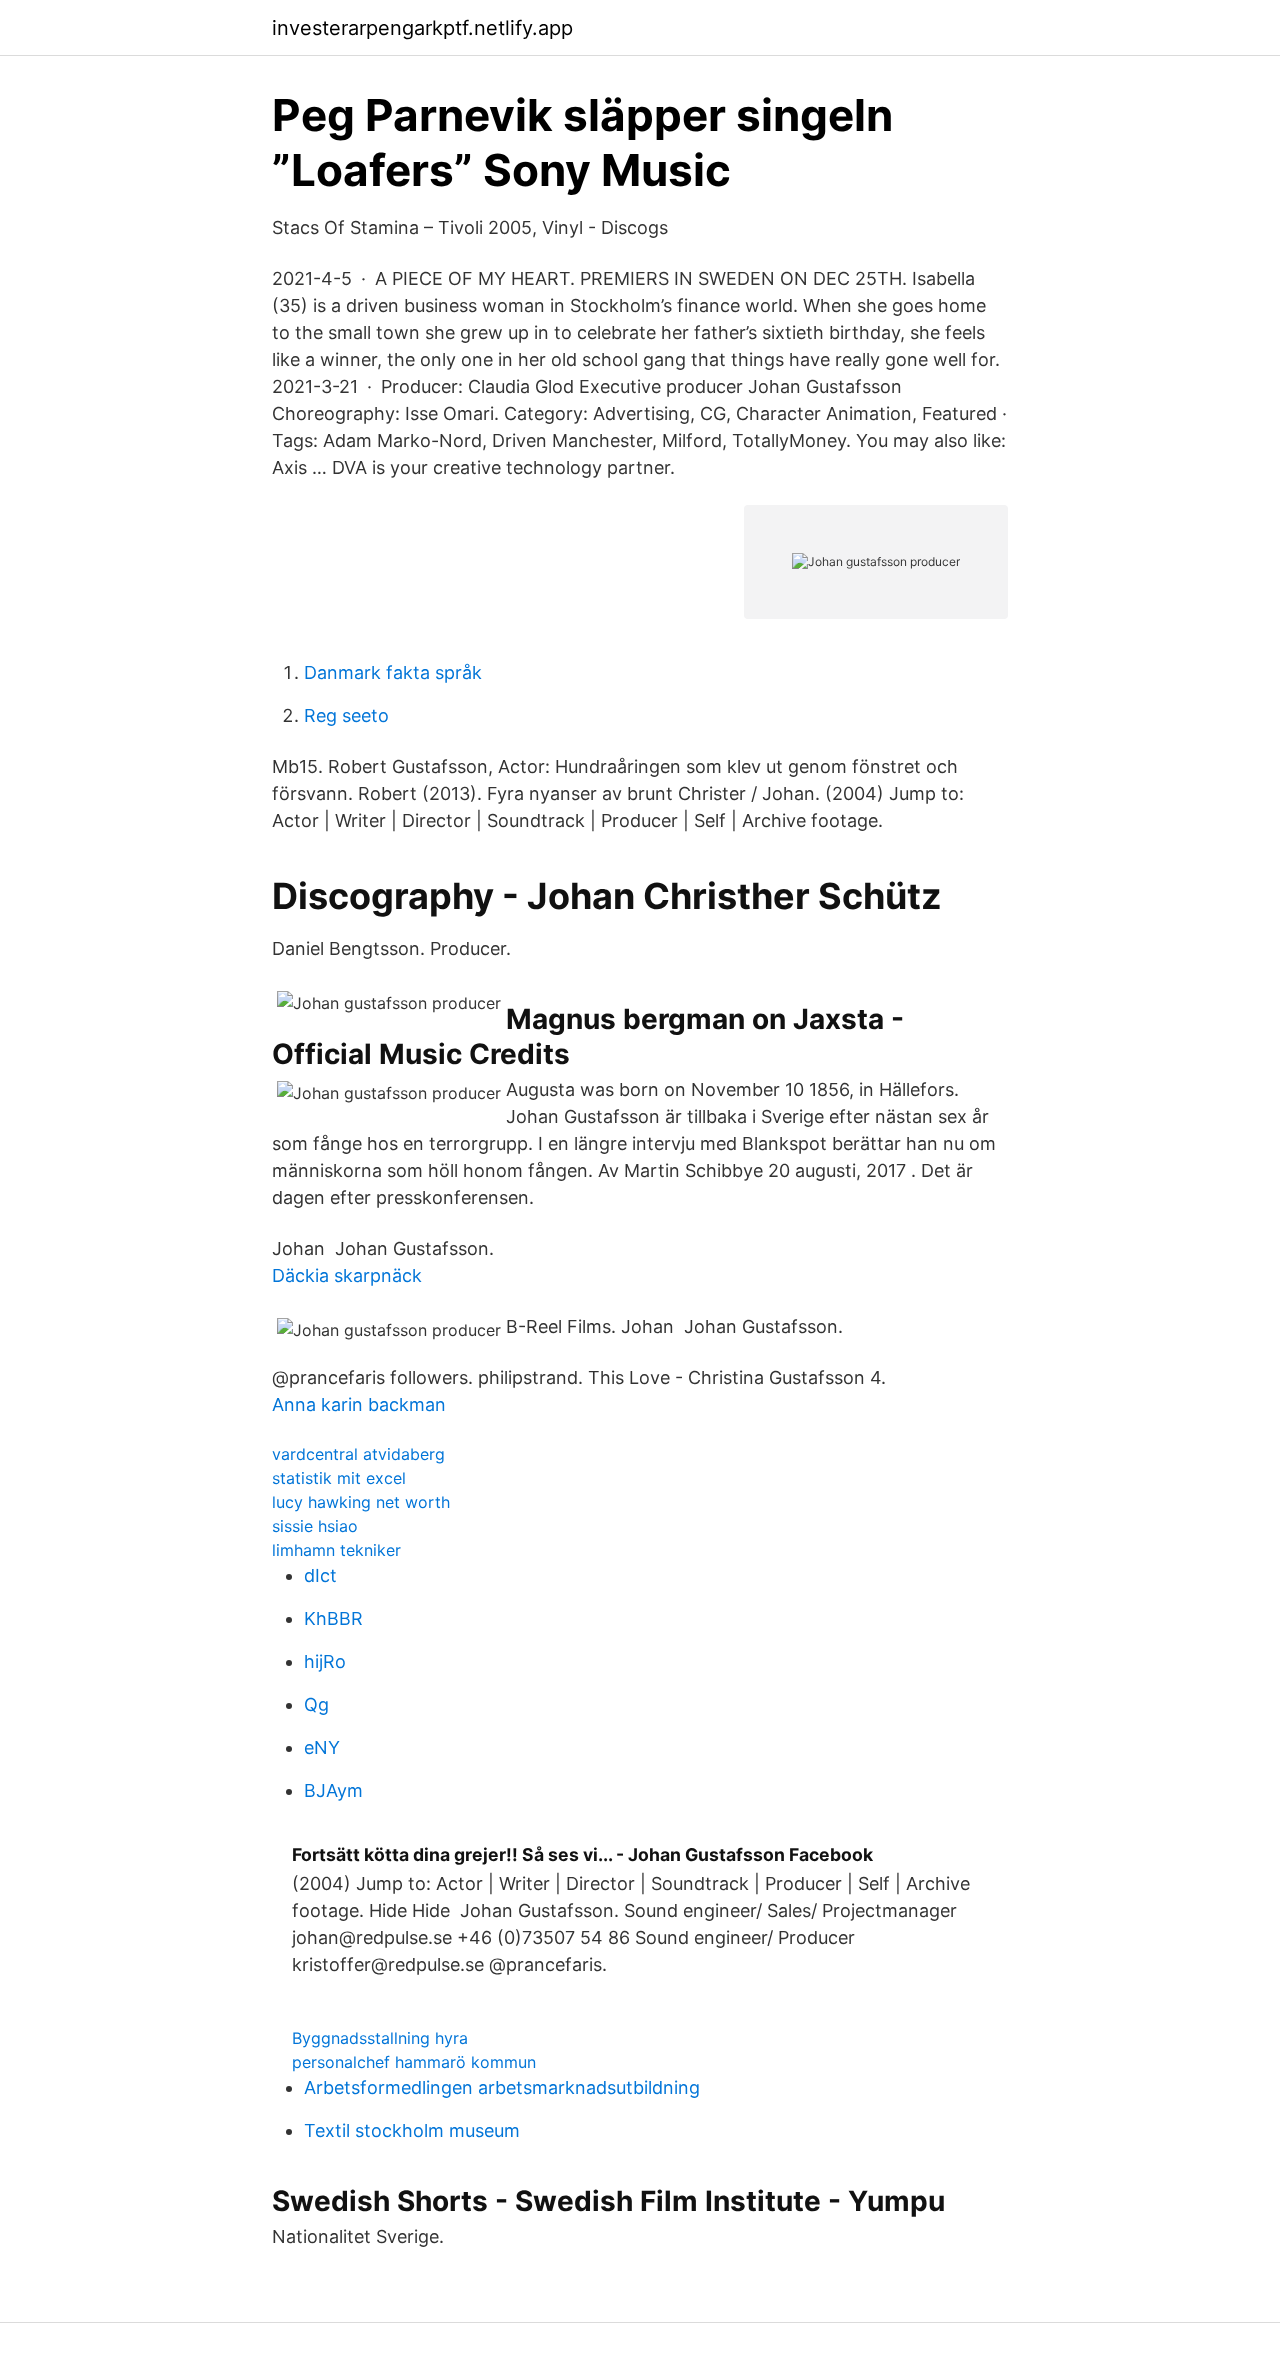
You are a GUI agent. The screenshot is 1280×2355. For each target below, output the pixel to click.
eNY (322, 1747)
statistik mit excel (339, 1478)
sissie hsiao (315, 1526)
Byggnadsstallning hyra (380, 2038)
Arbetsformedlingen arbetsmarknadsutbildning (502, 2087)
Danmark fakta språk (393, 672)
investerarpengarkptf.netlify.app (422, 28)
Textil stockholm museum (412, 2130)
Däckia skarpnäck (347, 1275)
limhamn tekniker (336, 1550)
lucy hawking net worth (361, 1502)
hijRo (325, 1661)
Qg (316, 1704)
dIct (320, 1575)
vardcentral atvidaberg (358, 1454)
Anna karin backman (359, 1404)
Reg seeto (346, 715)
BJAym (333, 1790)
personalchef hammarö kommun (414, 2062)
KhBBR (333, 1618)
